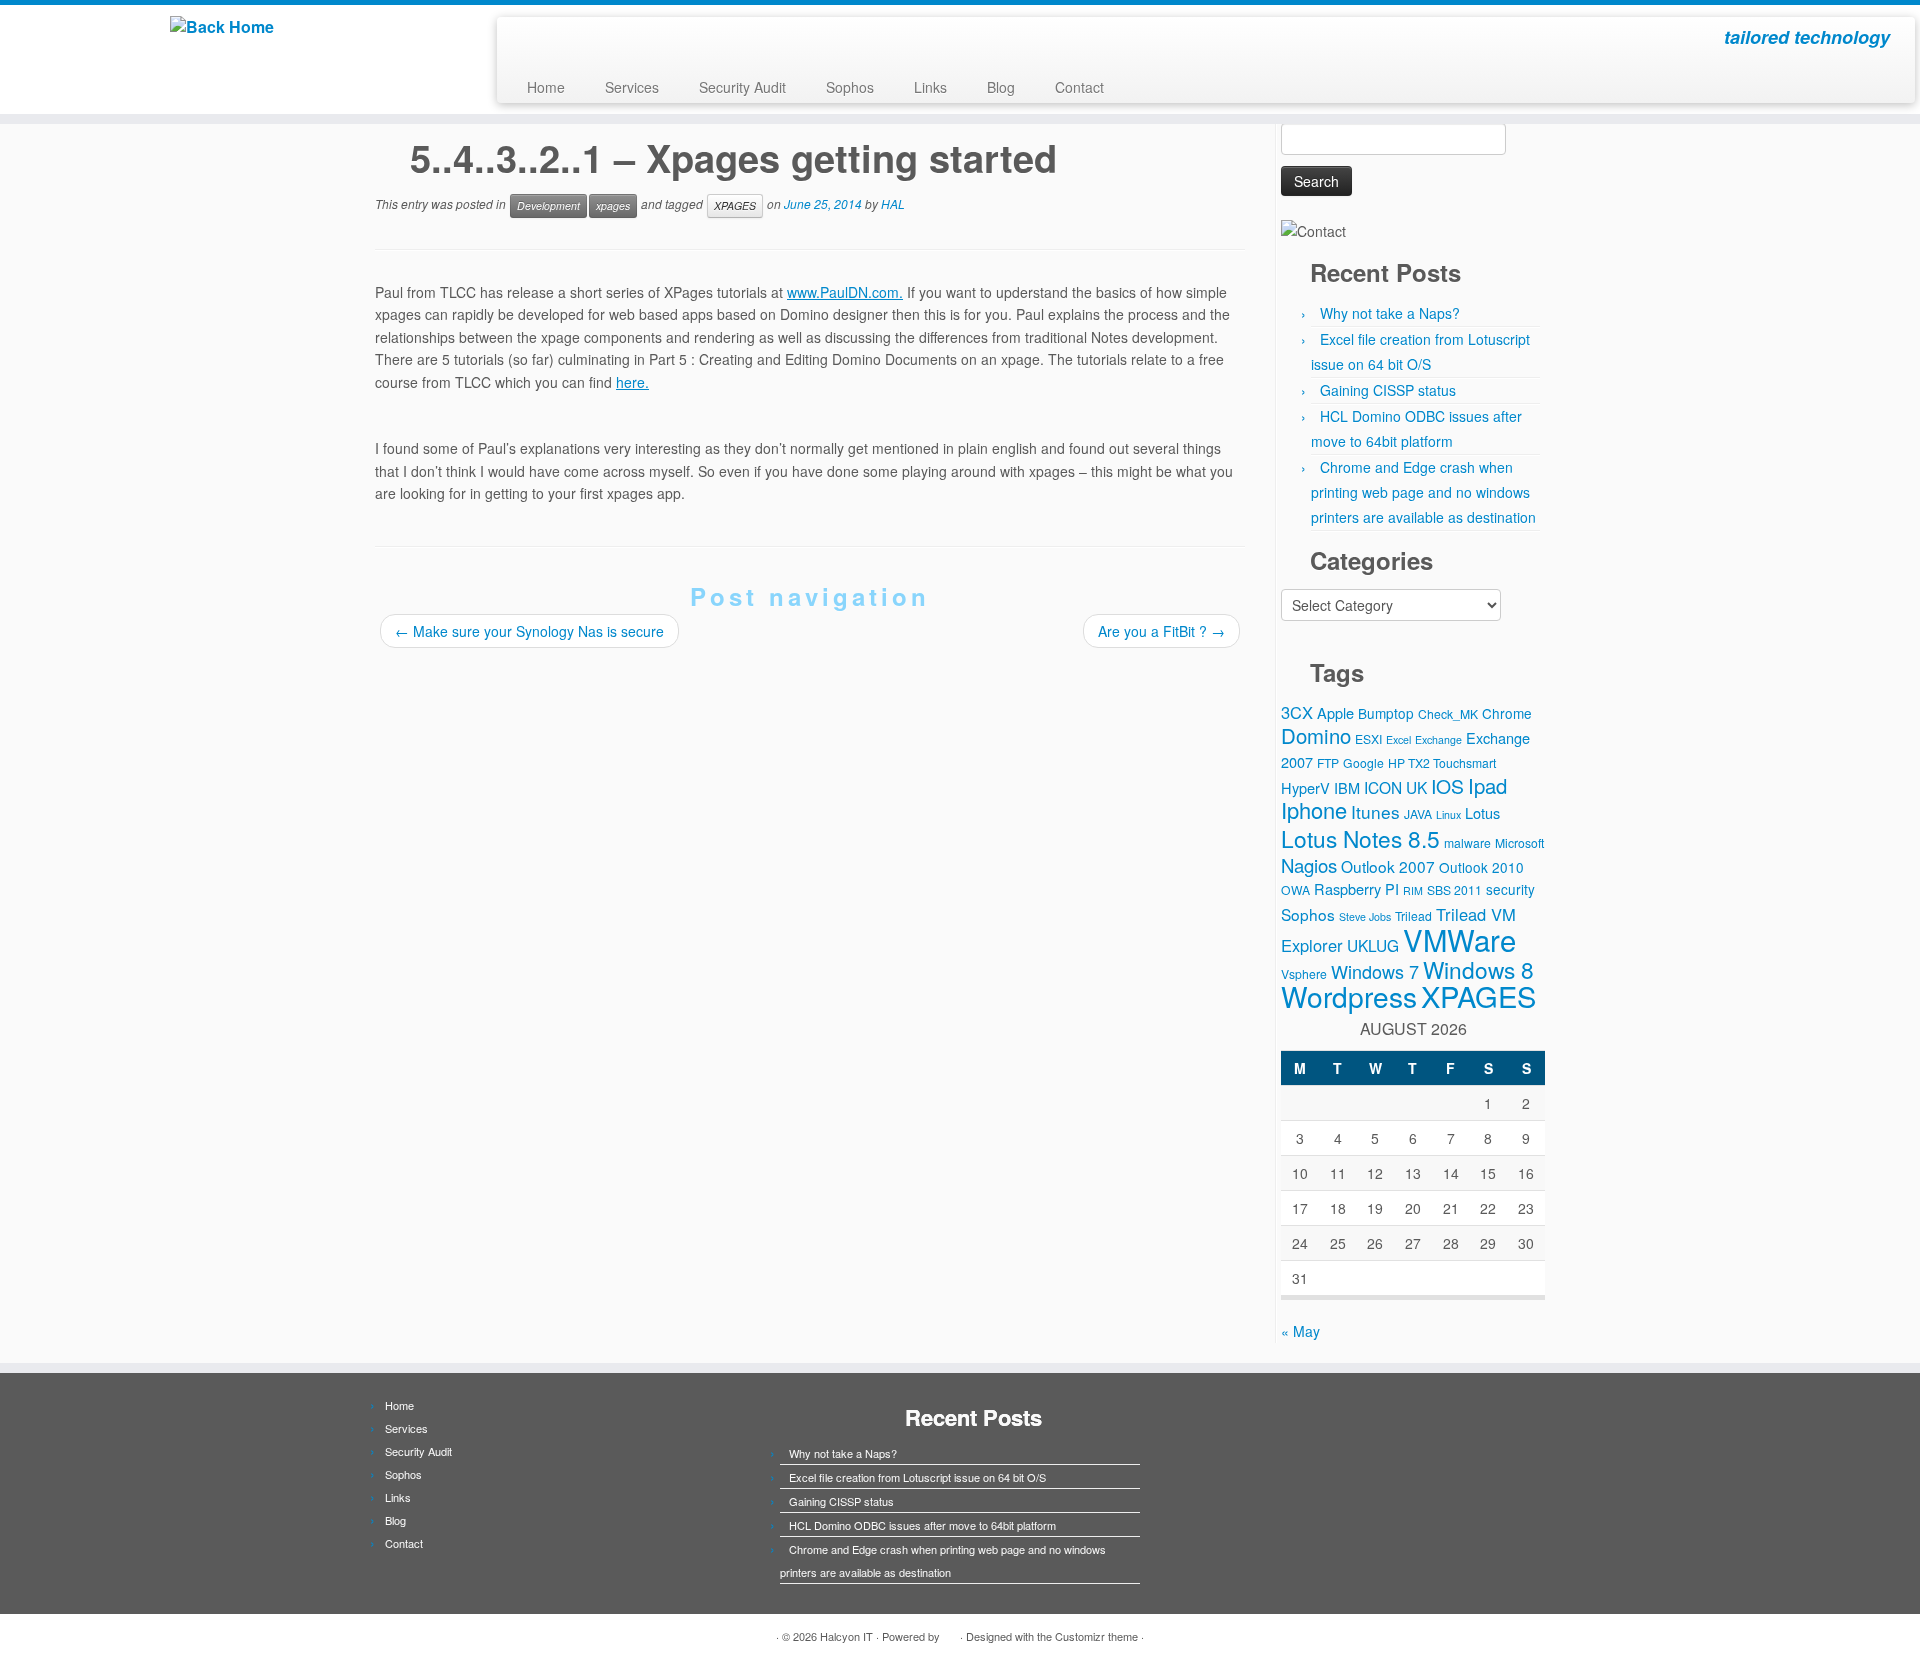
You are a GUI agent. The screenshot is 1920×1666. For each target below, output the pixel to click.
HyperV (1305, 787)
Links (930, 87)
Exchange (1438, 739)
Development (548, 205)
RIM (1413, 890)
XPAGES (735, 205)
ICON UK (1395, 787)
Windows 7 (1375, 971)
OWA (1295, 889)
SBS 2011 (1454, 889)
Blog (1001, 87)
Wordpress (1349, 996)
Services (632, 87)
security (1510, 889)
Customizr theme (1096, 1636)
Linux (1448, 814)
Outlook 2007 (1388, 866)
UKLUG (1373, 945)
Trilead (1413, 915)
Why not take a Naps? (1390, 313)
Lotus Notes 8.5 (1360, 838)
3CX (1297, 712)
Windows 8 (1478, 969)
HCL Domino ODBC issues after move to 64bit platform (922, 1525)
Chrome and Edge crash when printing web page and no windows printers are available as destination (1423, 492)
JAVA (1418, 813)
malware (1467, 842)
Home (546, 87)
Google (1363, 762)
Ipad (1487, 785)
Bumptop (1386, 713)
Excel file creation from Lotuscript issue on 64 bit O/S (917, 1477)
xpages (613, 205)
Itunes (1375, 811)
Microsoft (1519, 842)
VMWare (1459, 939)
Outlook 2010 (1481, 867)
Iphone (1314, 809)
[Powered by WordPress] (950, 1632)
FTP (1328, 762)
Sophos (850, 87)
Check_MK (1448, 713)
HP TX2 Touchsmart (1442, 762)
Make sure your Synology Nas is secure (529, 631)
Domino (1316, 735)
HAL (893, 203)
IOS (1447, 786)
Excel (1398, 739)
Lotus (1482, 812)
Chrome (1507, 713)
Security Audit (742, 87)
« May (1300, 1331)
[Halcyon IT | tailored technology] (221, 27)
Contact (1079, 87)
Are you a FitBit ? (1161, 631)
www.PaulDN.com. (845, 292)
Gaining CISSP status (1388, 390)
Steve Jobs (1365, 916)
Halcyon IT (846, 1636)
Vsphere (1304, 973)
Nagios (1309, 865)
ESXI (1368, 738)
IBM (1347, 787)
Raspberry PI (1356, 888)
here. (632, 382)
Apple (1335, 712)
